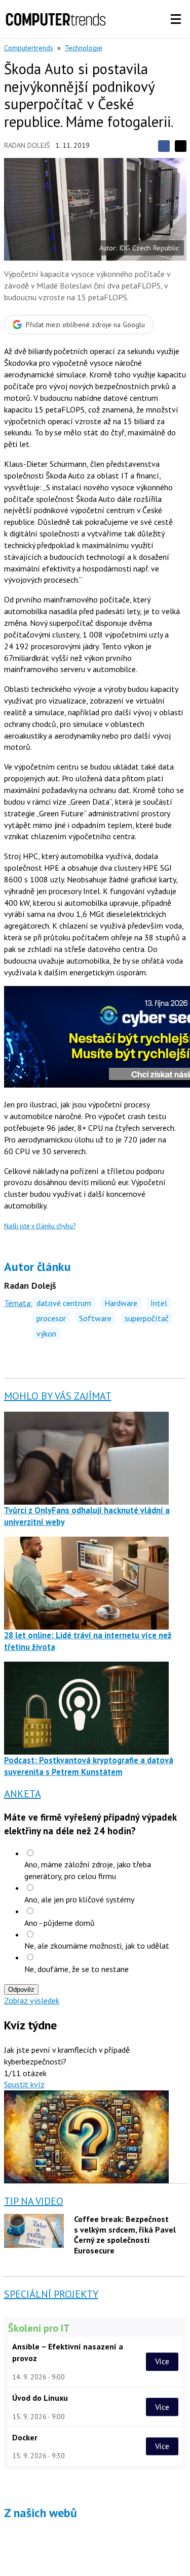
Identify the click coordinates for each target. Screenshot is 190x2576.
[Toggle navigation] (176, 19)
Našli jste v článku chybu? (40, 1226)
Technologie (84, 48)
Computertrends (29, 48)
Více (162, 2362)
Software (95, 1318)
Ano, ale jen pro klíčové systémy (79, 1899)
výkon (46, 1333)
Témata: (18, 1303)
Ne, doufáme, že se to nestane (77, 1969)
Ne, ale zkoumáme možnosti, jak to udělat (97, 1946)
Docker (25, 2437)
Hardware (121, 1303)
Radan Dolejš (27, 145)
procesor (51, 1318)
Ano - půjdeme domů (60, 1923)
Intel (159, 1303)
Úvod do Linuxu (40, 2398)
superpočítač (147, 1318)
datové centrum (64, 1303)
